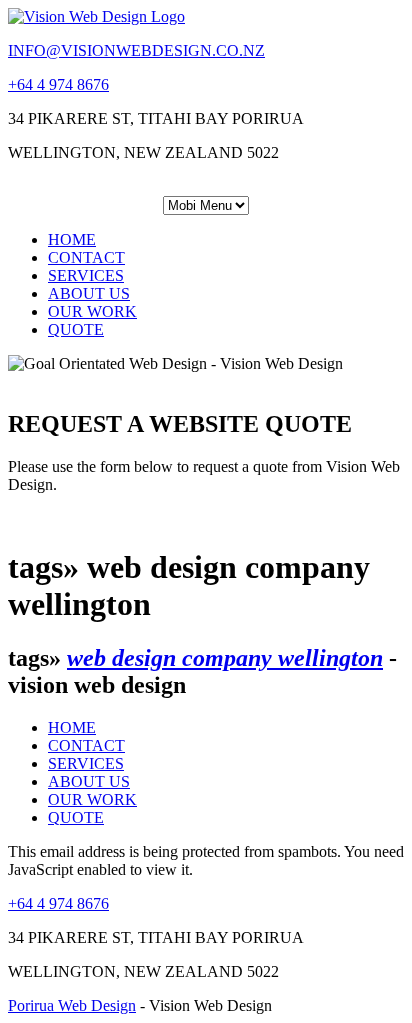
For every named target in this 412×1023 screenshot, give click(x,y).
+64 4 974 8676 (58, 84)
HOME (72, 239)
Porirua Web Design (72, 1005)
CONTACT (86, 257)
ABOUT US (89, 293)
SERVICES (86, 275)
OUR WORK (92, 311)
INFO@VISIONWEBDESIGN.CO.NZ (136, 50)
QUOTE (76, 329)
